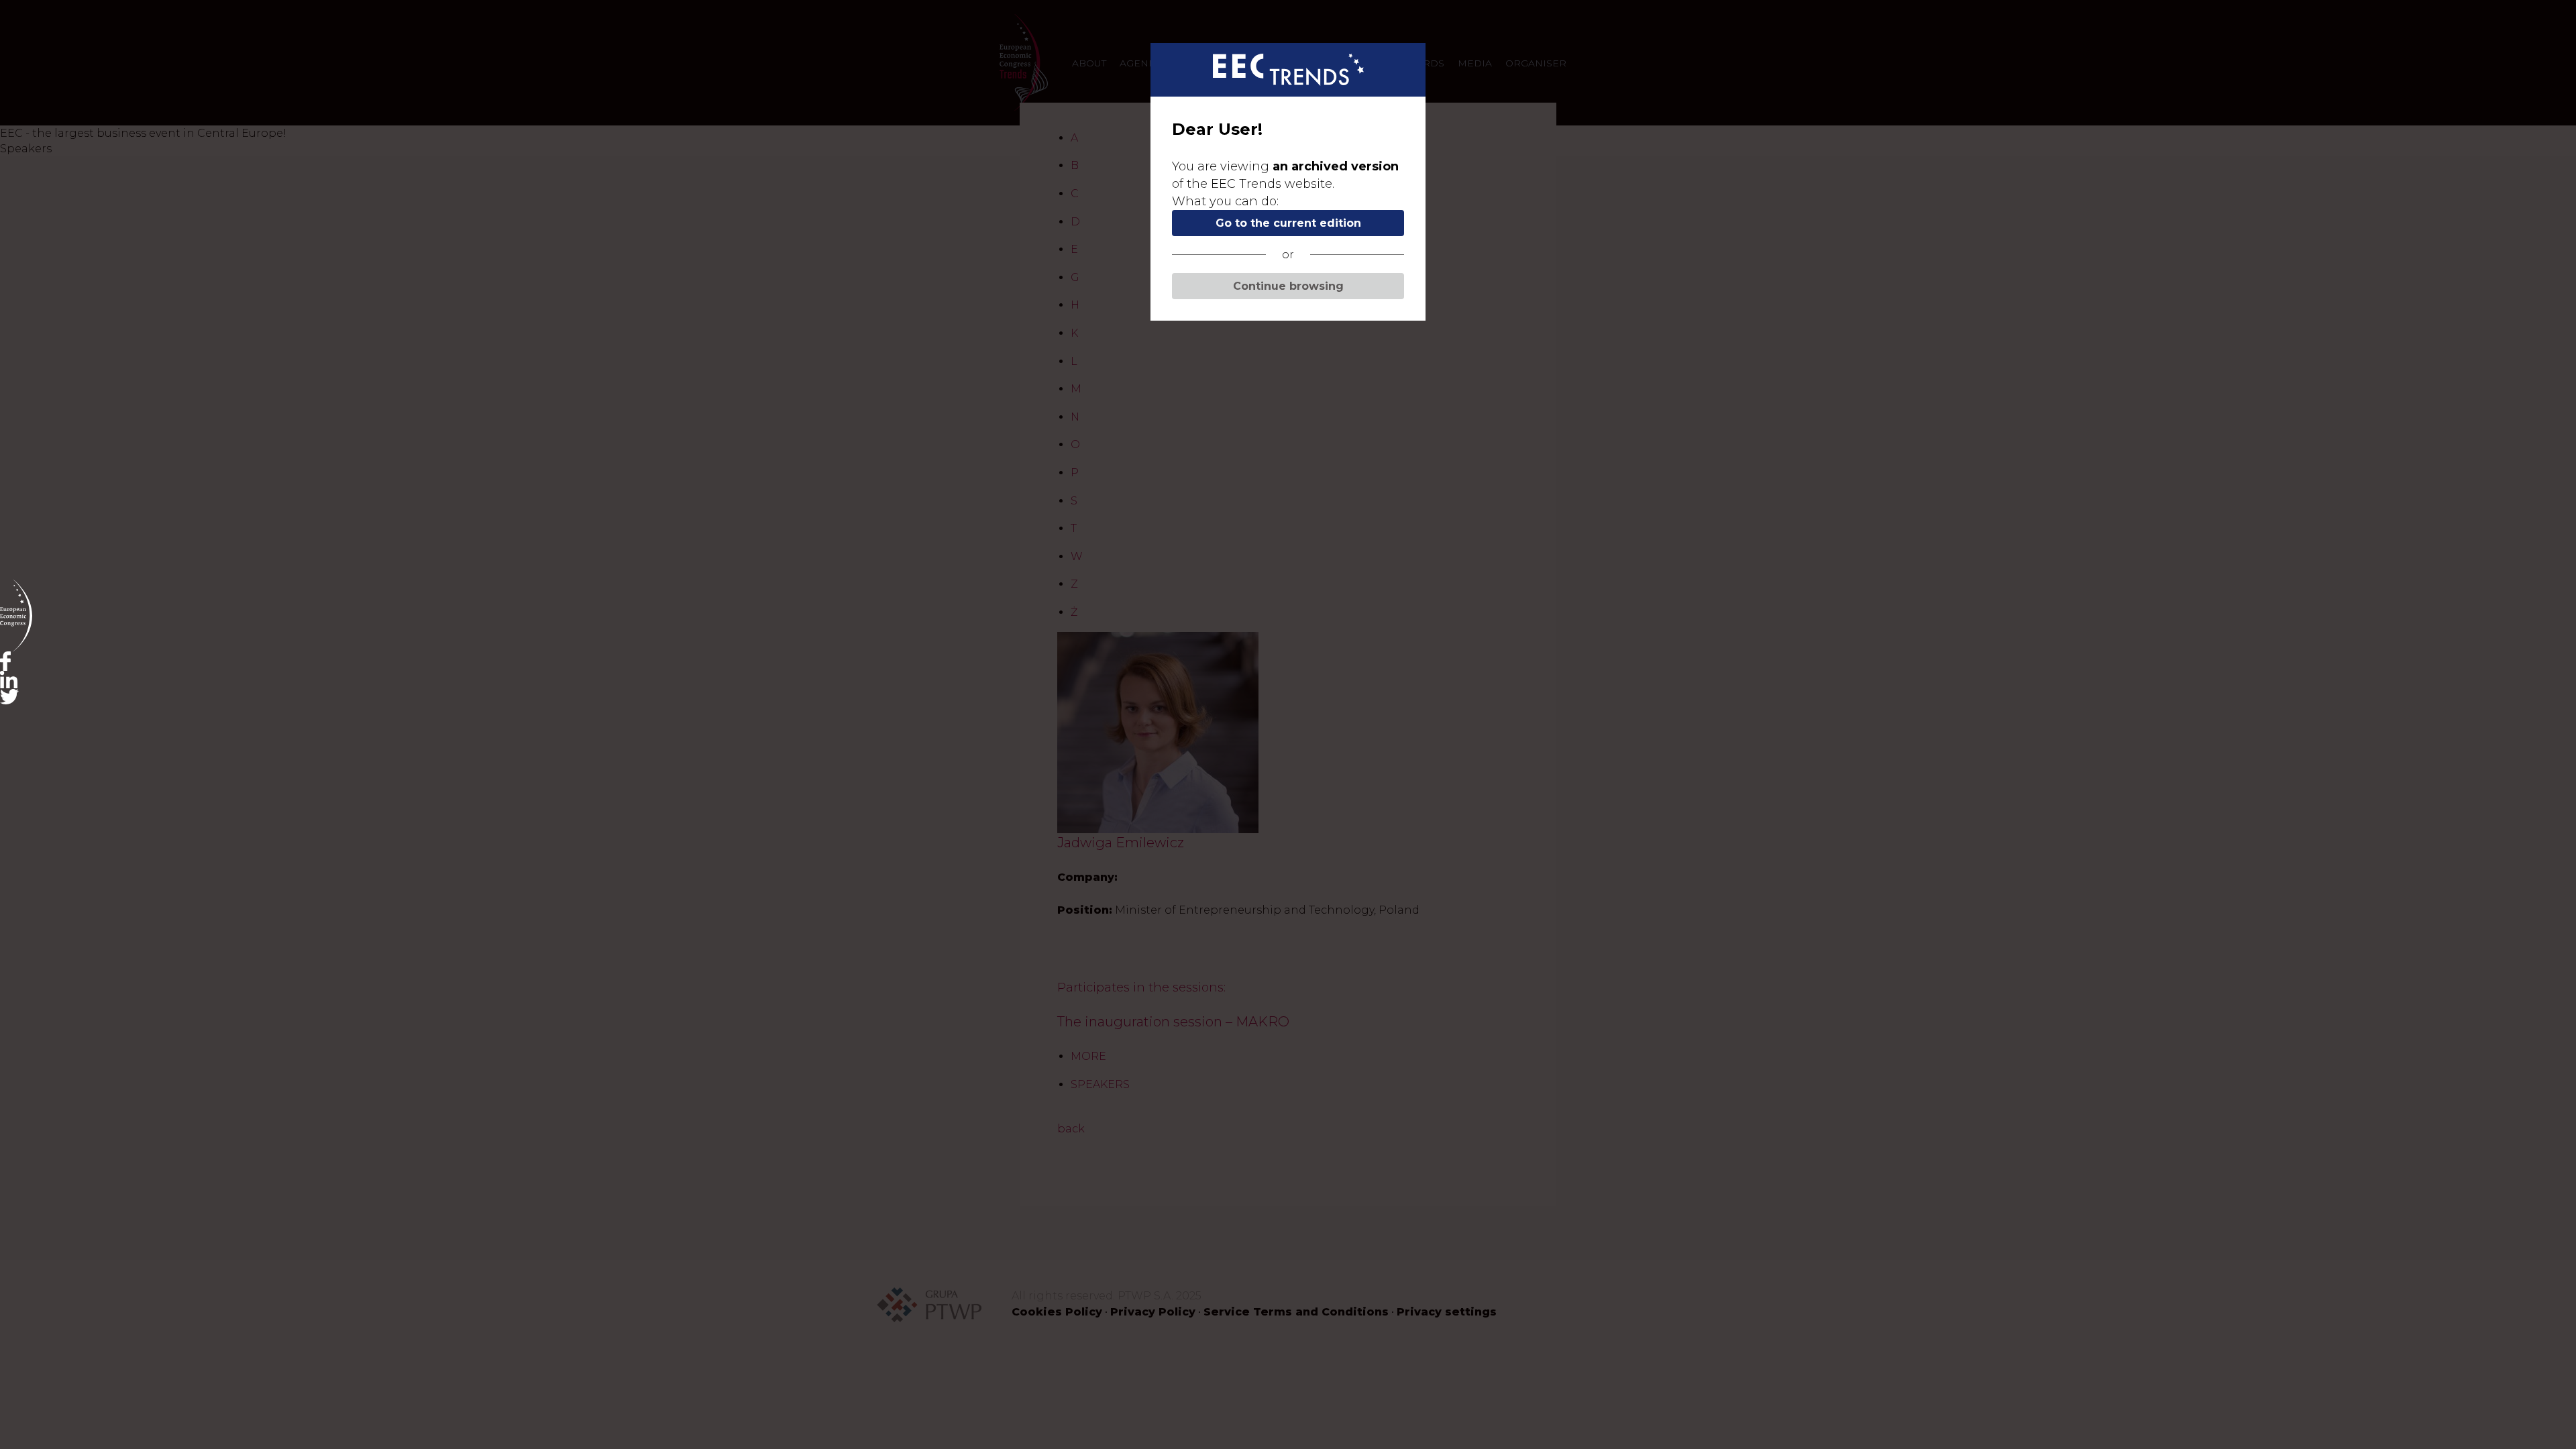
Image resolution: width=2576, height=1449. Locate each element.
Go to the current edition (1288, 223)
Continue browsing (1288, 286)
